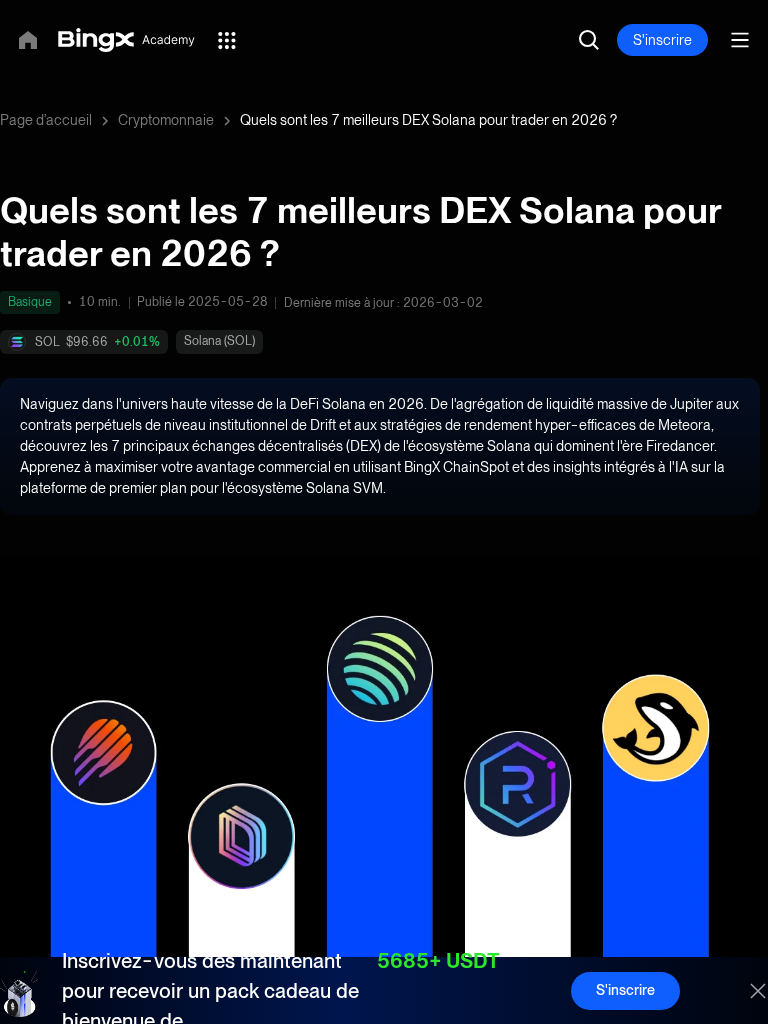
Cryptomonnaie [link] (166, 120)
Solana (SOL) (219, 341)
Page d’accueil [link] (46, 120)
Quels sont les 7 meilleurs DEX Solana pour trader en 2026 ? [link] (428, 120)
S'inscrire (662, 40)
